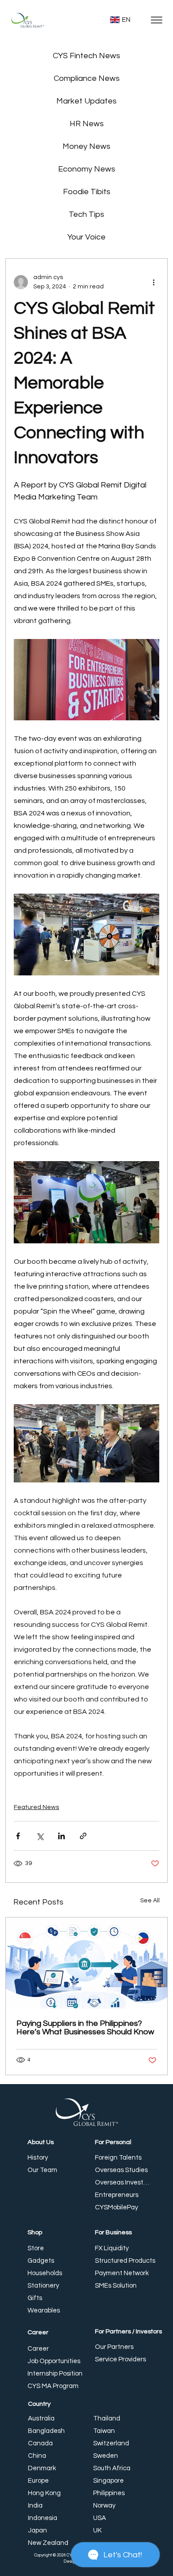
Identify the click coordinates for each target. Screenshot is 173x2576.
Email (37, 1253)
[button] (149, 1238)
